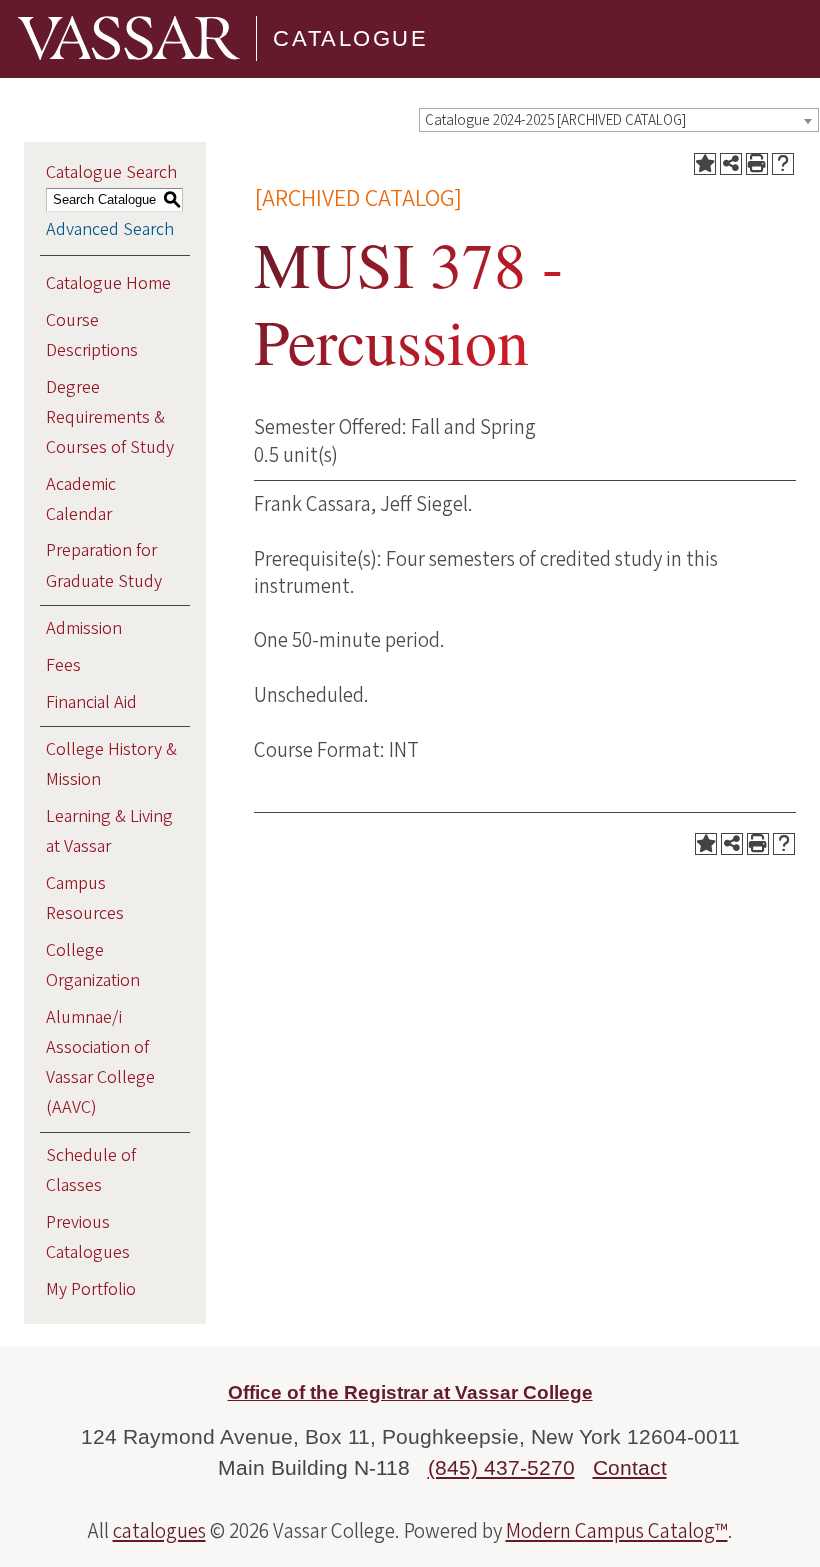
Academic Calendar (81, 499)
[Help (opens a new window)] (783, 164)
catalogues (159, 1531)
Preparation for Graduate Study (104, 565)
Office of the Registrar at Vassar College (410, 1392)
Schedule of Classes (91, 1170)
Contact (630, 1467)
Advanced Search (110, 229)
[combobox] (619, 120)
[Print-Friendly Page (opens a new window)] (757, 164)
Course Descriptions (92, 335)
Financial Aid (91, 702)
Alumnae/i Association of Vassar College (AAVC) (100, 1063)
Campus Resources (85, 898)
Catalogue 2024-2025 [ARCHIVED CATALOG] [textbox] (555, 120)
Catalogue (350, 38)
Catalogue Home (108, 283)
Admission (84, 628)
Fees (63, 665)
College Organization (93, 965)
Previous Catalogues (88, 1237)
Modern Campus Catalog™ (617, 1531)
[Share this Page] (731, 164)
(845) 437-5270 (501, 1467)
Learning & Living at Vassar (109, 831)
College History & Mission (111, 764)
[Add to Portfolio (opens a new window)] (705, 164)
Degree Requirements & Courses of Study (110, 417)
